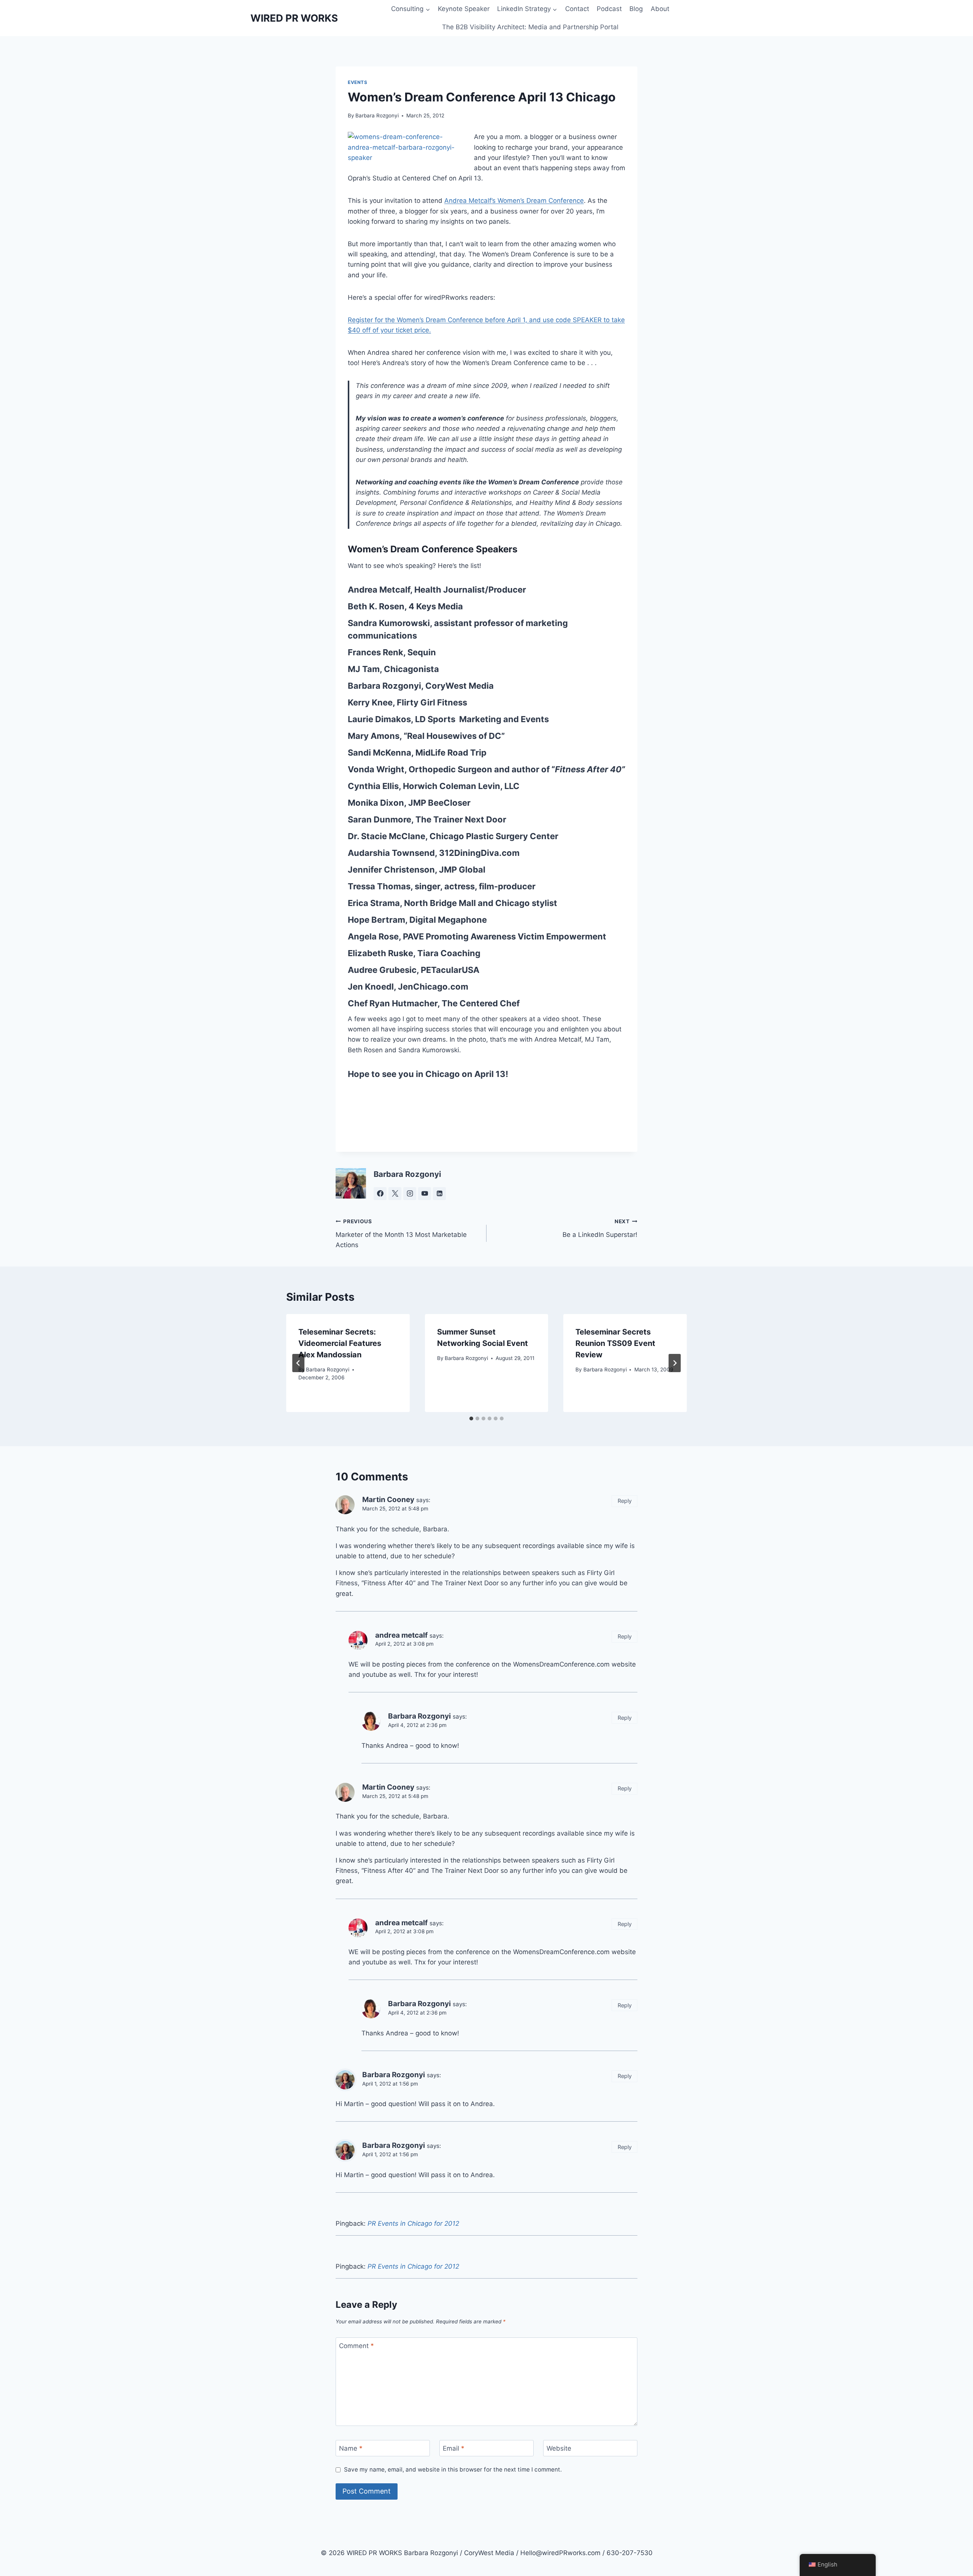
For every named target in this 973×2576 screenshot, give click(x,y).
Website (559, 2448)
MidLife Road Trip (451, 753)
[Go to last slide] (298, 1363)
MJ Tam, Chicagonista (393, 669)
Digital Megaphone (448, 920)
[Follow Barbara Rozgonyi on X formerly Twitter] (395, 1194)
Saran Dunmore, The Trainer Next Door (427, 819)
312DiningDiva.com (479, 853)
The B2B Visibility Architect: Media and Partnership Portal (530, 27)
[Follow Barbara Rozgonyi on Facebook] (380, 1194)
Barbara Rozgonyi (377, 115)
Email (454, 2448)
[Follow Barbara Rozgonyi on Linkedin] (439, 1194)
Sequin (422, 652)
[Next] (675, 1363)
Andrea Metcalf (379, 590)
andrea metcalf (401, 1635)
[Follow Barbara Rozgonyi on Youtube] (425, 1194)
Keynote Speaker (464, 9)
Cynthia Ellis (373, 786)
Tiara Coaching (449, 953)
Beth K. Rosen (376, 606)
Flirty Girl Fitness (432, 702)
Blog (636, 9)
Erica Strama (374, 903)
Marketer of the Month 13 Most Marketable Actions (401, 1233)
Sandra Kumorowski (389, 623)
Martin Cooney (388, 1500)
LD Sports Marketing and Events (482, 719)
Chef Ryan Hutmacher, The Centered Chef (434, 1003)
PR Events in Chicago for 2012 (413, 2223)
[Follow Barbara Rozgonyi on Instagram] (410, 1194)
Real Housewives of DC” (456, 736)
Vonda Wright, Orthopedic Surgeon (420, 769)
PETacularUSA (449, 970)
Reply (625, 1501)
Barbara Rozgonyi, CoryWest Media (421, 686)
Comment (357, 2346)
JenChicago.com (433, 987)
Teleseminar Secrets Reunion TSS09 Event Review (615, 1343)
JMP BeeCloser (439, 803)
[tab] (471, 1418)
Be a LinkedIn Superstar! (600, 1228)
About (660, 9)
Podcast (609, 9)
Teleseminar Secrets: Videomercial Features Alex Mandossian (340, 1343)
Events (358, 82)
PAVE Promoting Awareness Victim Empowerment (505, 936)
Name (351, 2448)
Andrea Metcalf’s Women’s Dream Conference (514, 201)
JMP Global (462, 870)
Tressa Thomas (379, 886)
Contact (577, 9)
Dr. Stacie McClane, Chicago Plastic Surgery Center (453, 836)
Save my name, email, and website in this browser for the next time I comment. (453, 2469)
